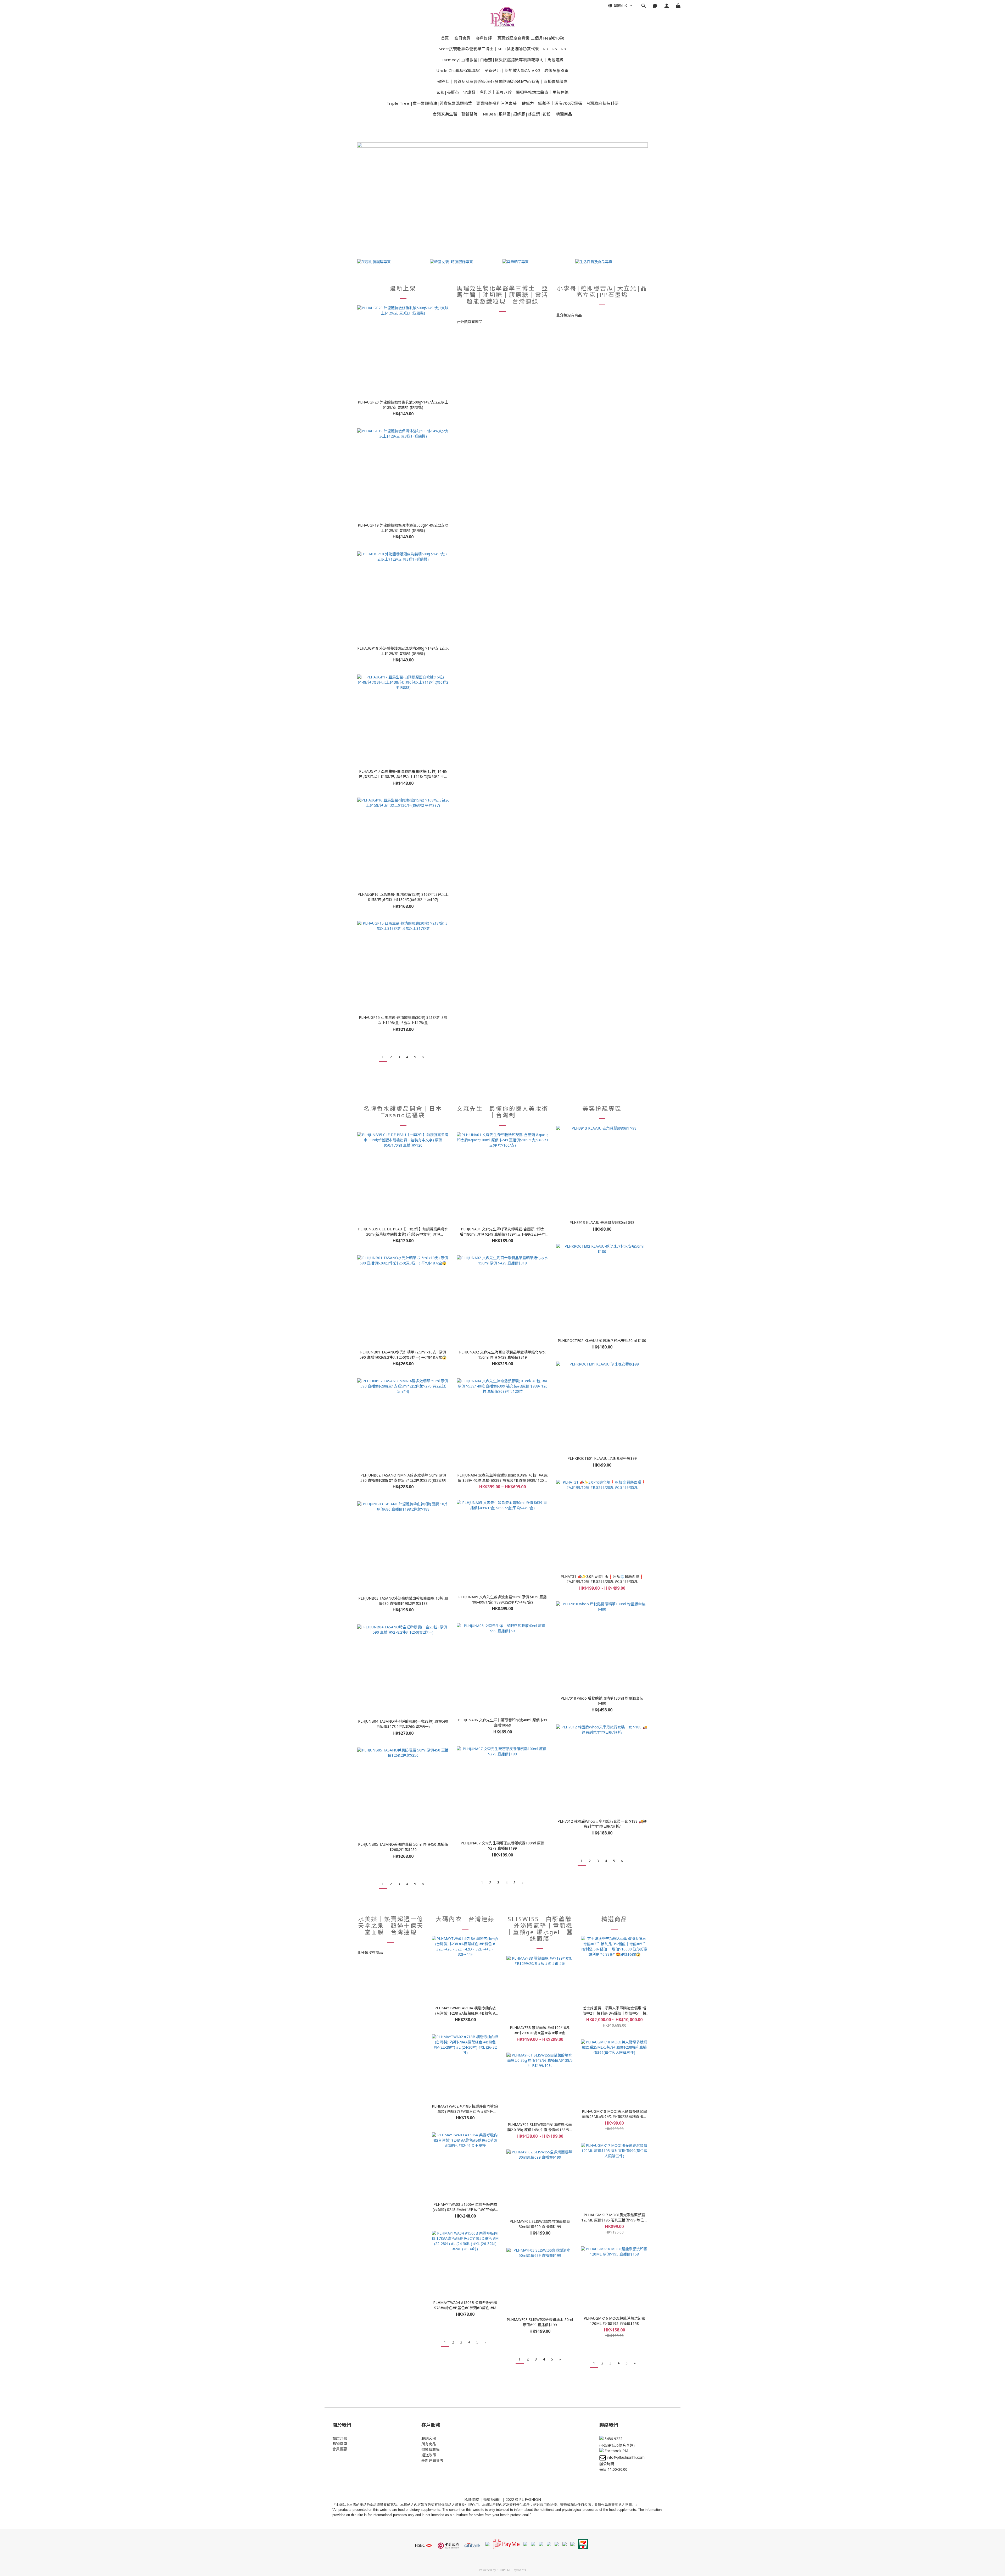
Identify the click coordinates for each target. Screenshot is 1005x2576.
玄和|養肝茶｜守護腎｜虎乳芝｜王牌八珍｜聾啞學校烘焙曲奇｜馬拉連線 (502, 92)
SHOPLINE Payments (511, 2570)
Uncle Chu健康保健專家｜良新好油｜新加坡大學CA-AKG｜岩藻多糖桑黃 (502, 70)
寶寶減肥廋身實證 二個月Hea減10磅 (531, 38)
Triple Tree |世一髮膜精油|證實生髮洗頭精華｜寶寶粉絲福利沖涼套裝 (452, 103)
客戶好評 (484, 38)
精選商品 (564, 114)
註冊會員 (462, 38)
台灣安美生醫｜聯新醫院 (455, 114)
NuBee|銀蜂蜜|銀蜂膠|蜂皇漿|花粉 (517, 114)
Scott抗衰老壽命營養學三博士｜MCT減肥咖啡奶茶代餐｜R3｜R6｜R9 (503, 49)
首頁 (445, 38)
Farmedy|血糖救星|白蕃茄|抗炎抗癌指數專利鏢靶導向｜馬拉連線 (503, 60)
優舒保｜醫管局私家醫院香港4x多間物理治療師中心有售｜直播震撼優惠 (503, 81)
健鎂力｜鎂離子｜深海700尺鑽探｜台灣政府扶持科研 (570, 103)
